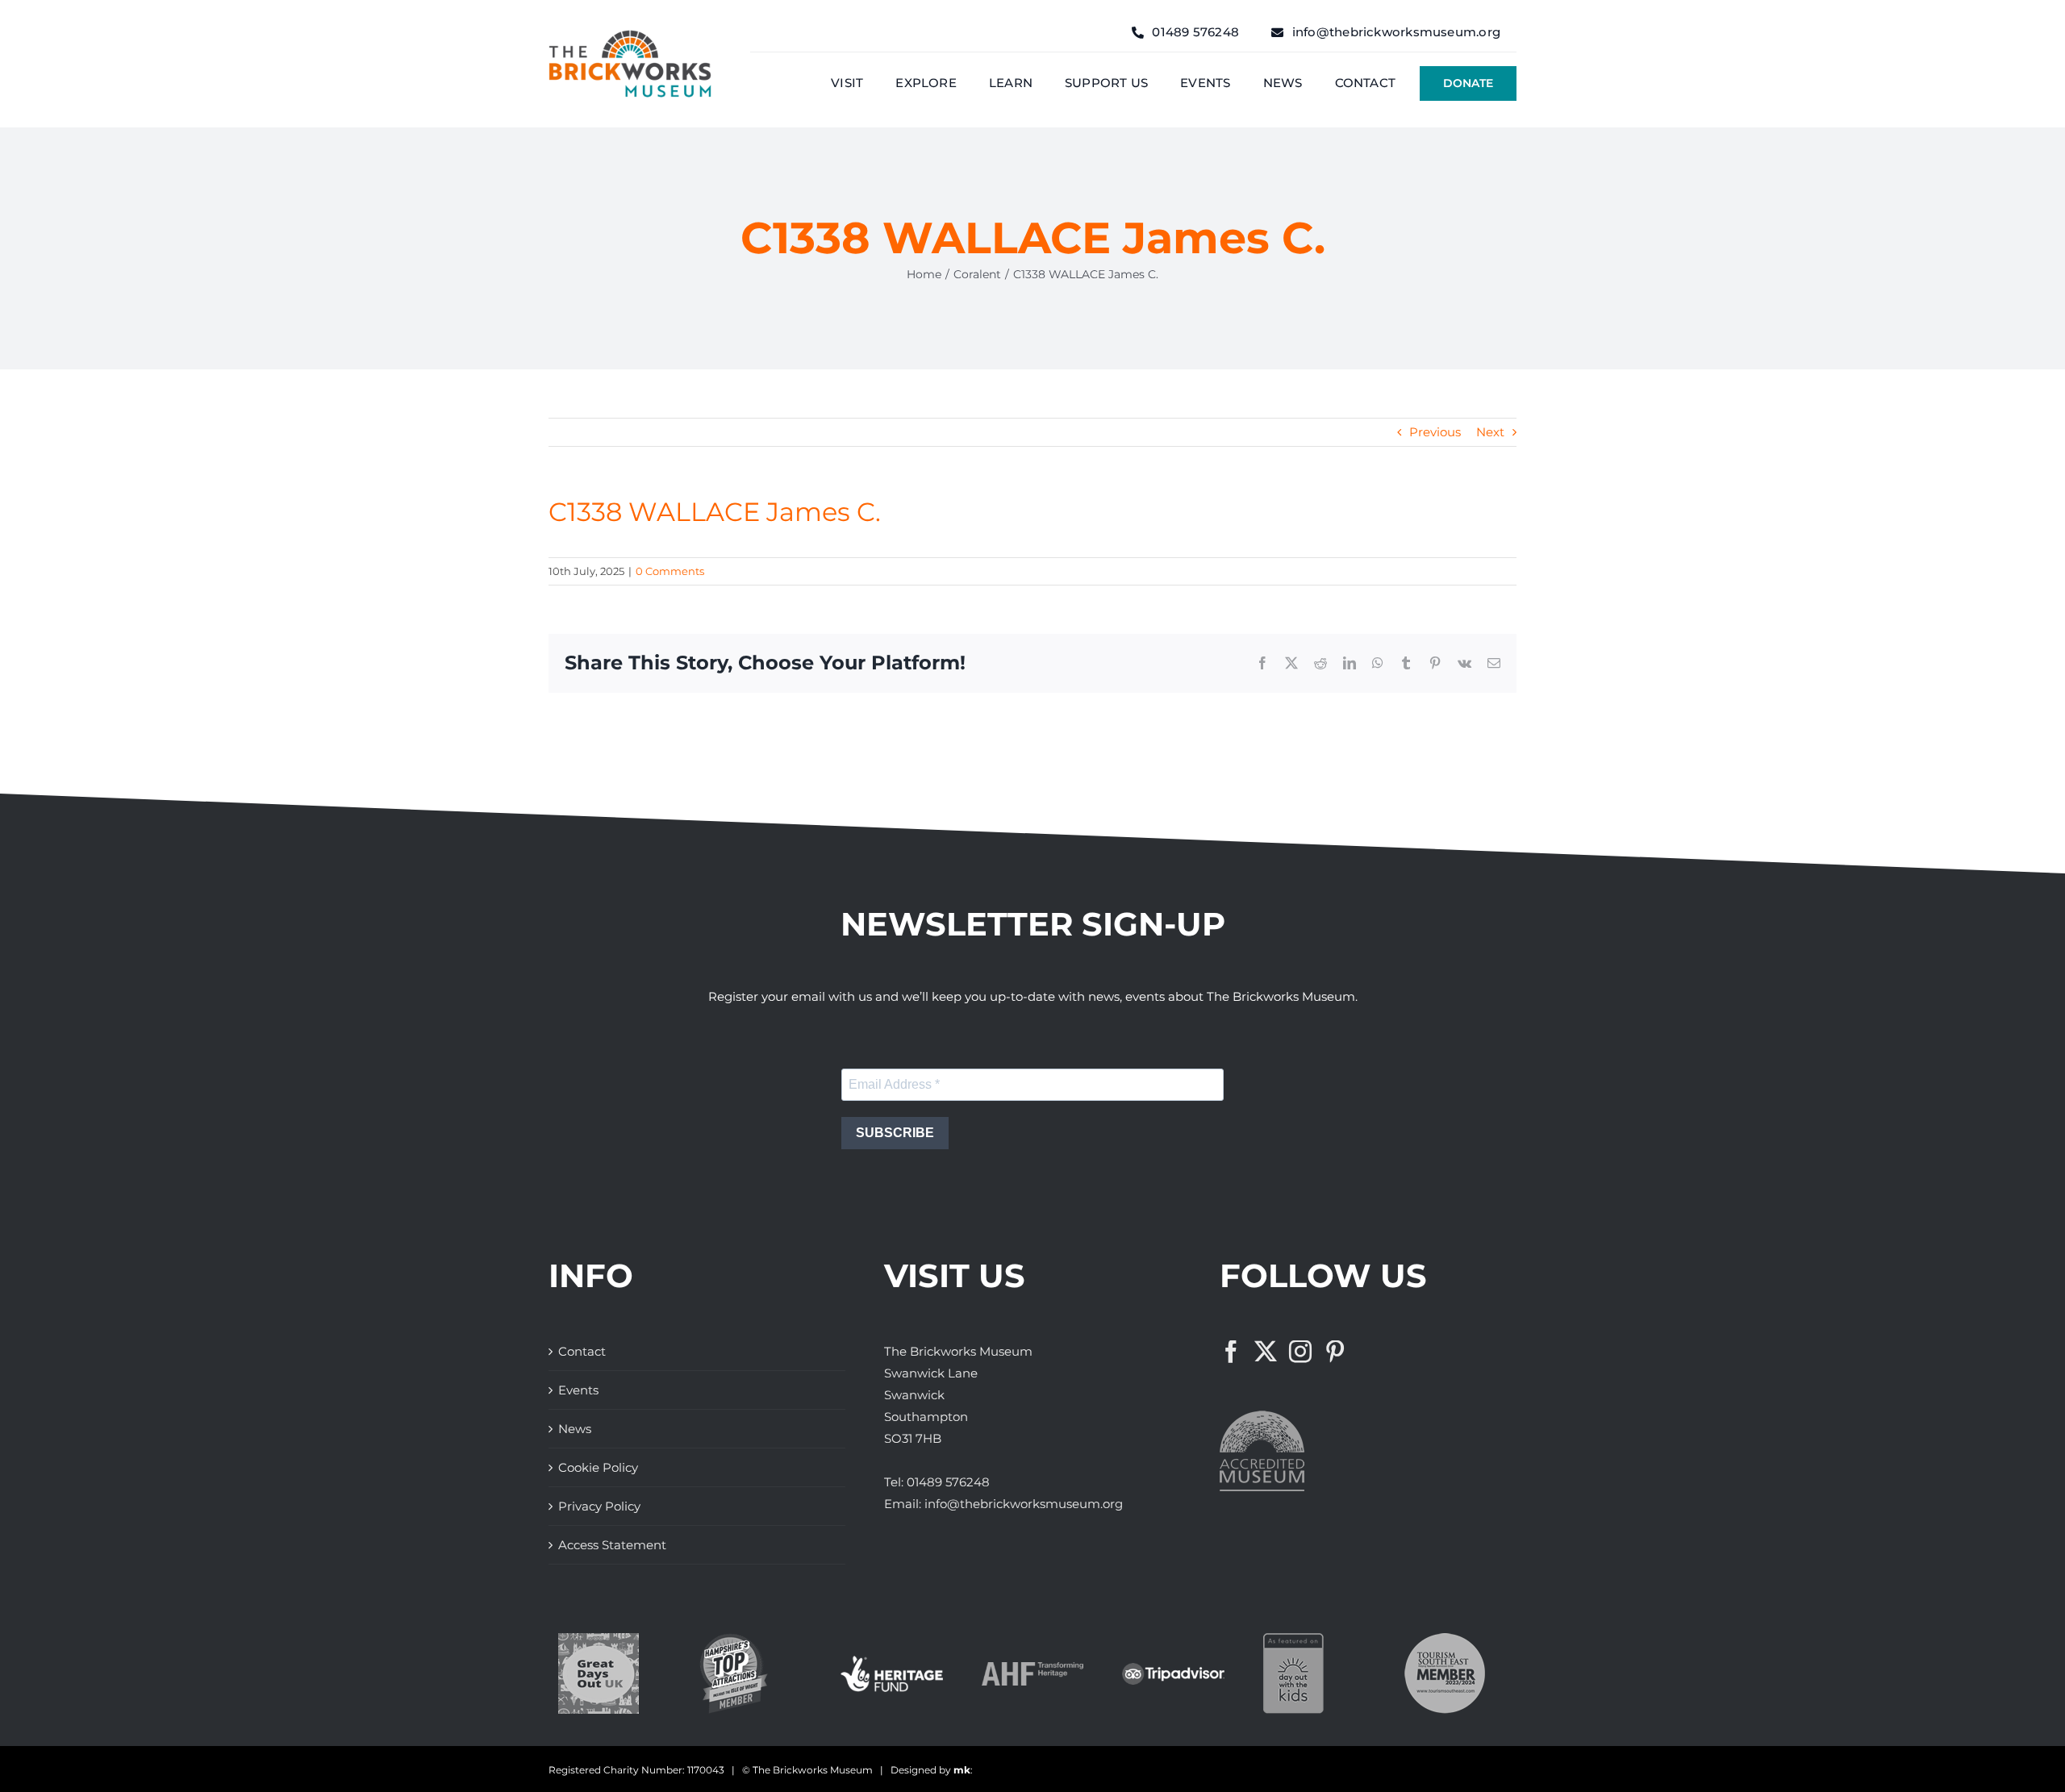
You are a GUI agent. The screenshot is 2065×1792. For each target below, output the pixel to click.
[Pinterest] (1335, 1352)
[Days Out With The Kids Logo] (1293, 1639)
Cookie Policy (598, 1467)
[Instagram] (1300, 1352)
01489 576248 (948, 1482)
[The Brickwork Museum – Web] (630, 36)
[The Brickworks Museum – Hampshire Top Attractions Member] (734, 1639)
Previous (1435, 432)
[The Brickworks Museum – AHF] (1033, 1668)
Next (1490, 432)
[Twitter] (1266, 1352)
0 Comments (670, 571)
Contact (582, 1351)
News (575, 1429)
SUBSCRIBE (895, 1133)
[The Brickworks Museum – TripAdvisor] (1173, 1669)
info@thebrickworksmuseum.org (1024, 1504)
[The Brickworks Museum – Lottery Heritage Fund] (892, 1662)
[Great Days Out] (599, 1639)
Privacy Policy (599, 1506)
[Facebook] (1231, 1352)
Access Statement (612, 1545)
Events (578, 1390)
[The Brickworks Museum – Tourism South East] (1445, 1639)
